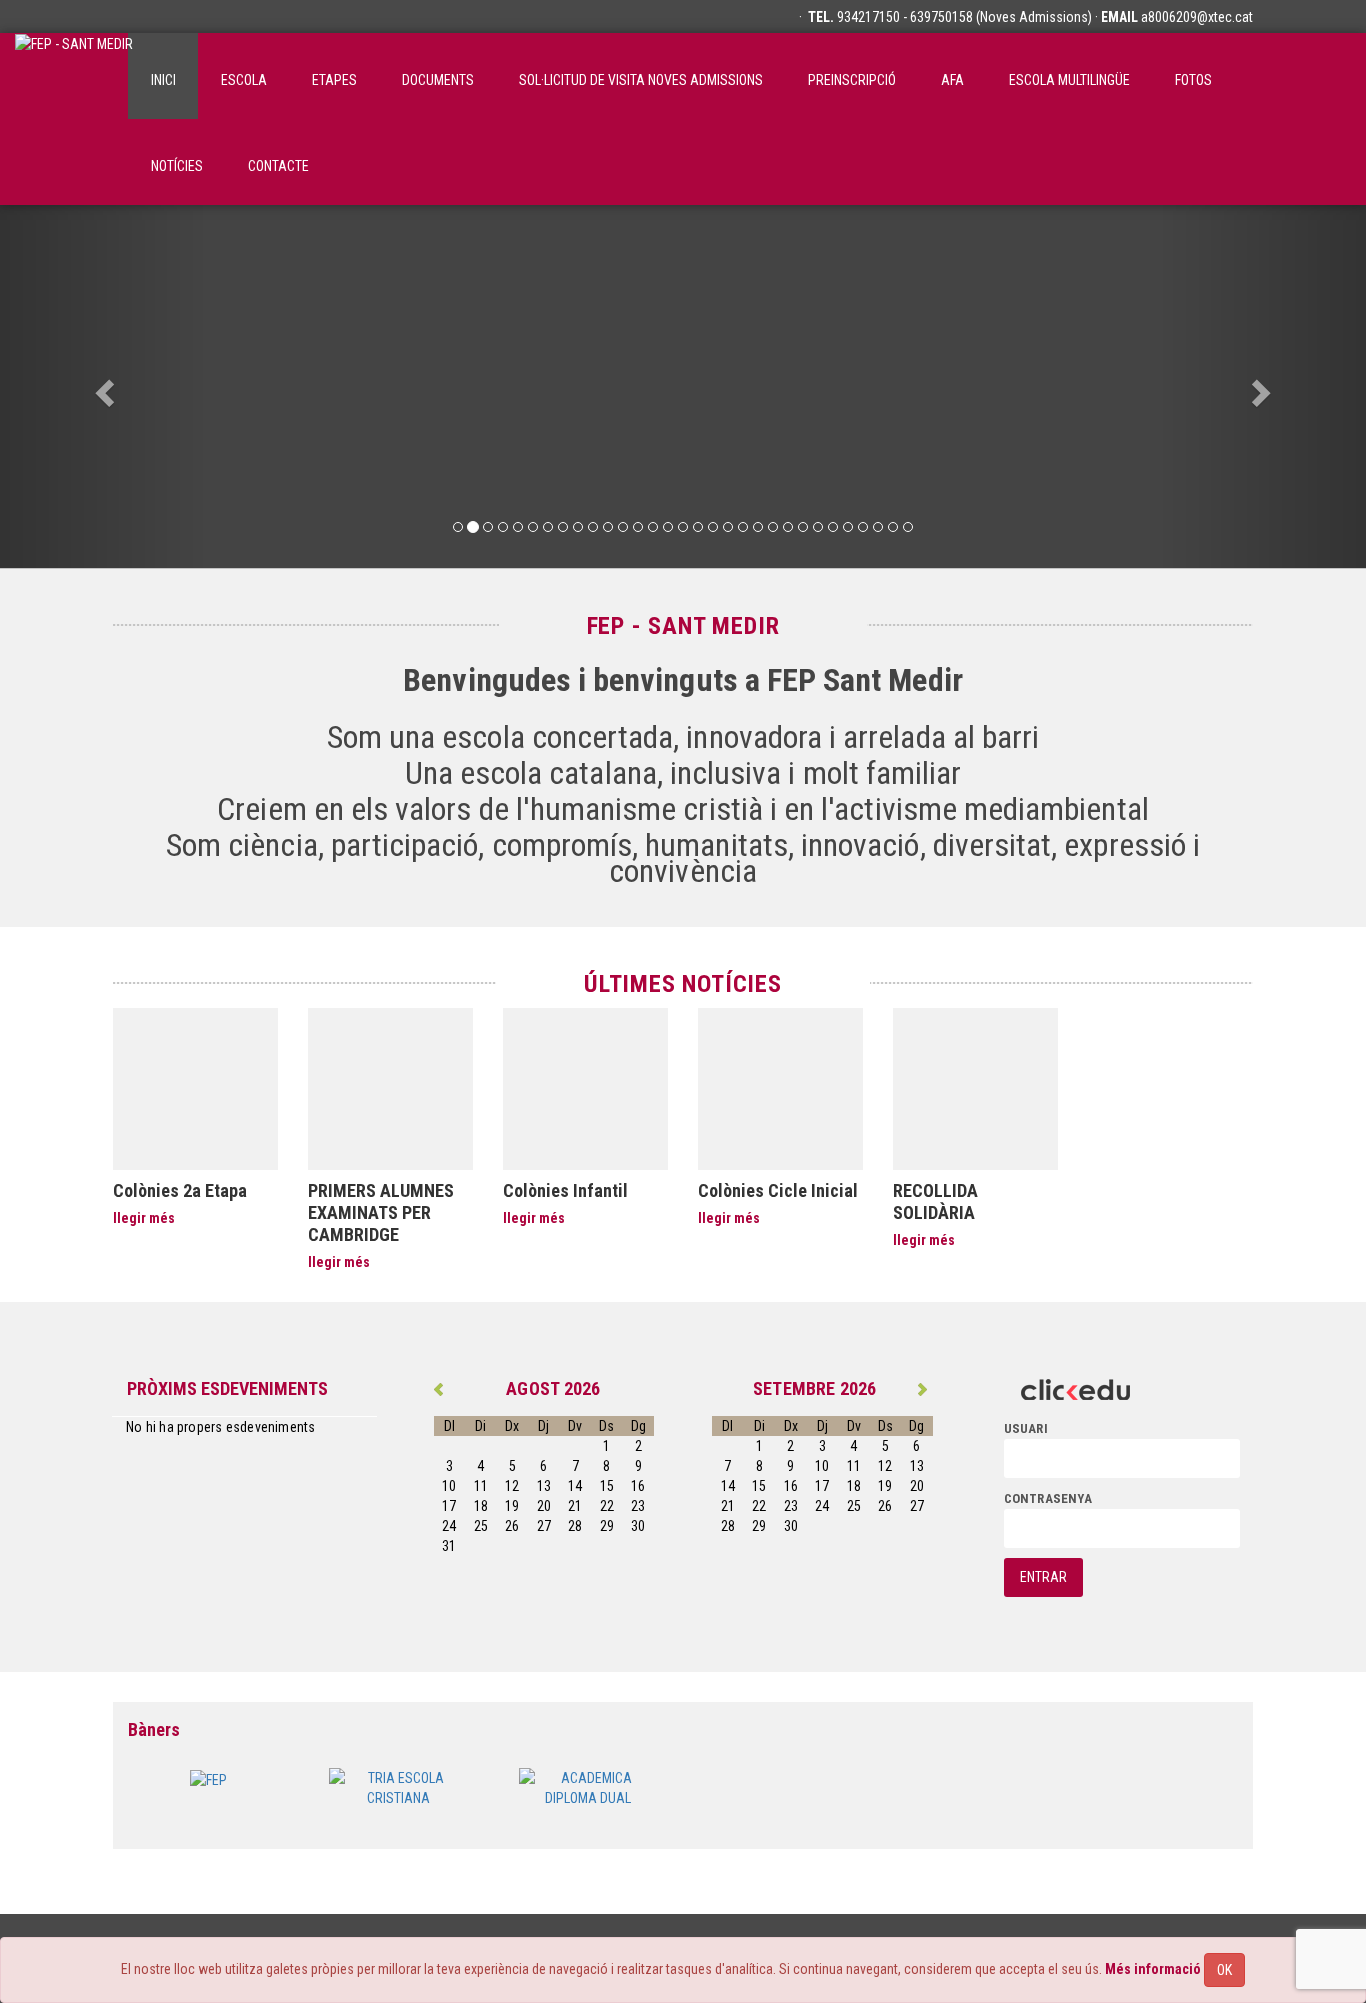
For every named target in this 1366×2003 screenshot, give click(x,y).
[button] (102, 386)
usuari (1026, 1428)
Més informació (1153, 1969)
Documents (438, 80)
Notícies (177, 166)
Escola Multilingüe (1069, 80)
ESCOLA (244, 80)
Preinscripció (852, 80)
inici (163, 80)
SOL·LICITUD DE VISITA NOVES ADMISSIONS (641, 80)
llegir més (144, 1218)
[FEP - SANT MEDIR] (74, 76)
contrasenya (1048, 1498)
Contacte (278, 166)
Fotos (1193, 80)
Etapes (334, 80)
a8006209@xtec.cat (1197, 17)
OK (1224, 1970)
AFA (952, 80)
